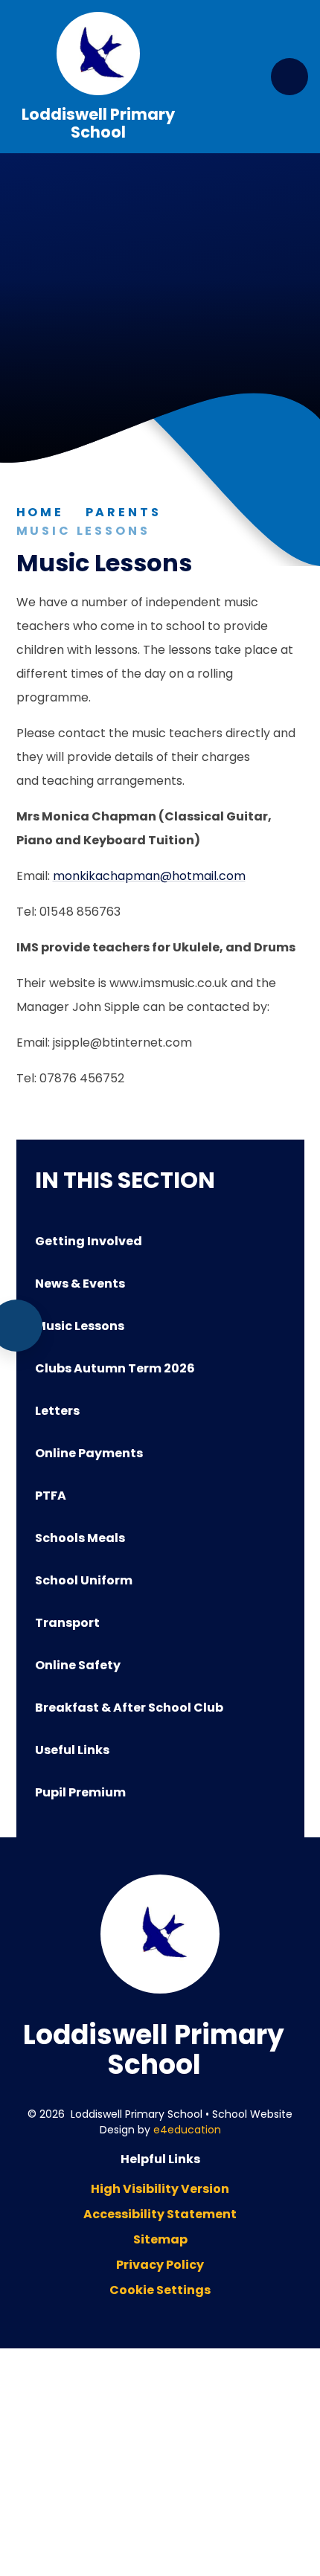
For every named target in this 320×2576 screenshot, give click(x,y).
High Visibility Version (160, 2189)
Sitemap (160, 2239)
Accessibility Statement (160, 2214)
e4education (187, 2130)
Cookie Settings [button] (160, 2290)
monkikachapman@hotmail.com (149, 876)
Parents (124, 512)
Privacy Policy (160, 2265)
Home (40, 512)
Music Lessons (83, 531)
